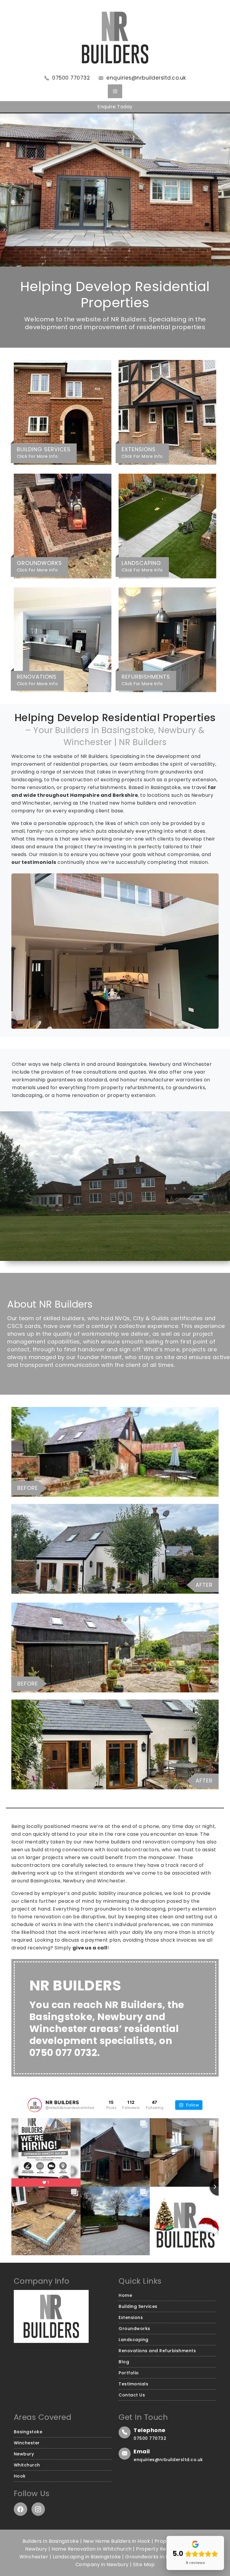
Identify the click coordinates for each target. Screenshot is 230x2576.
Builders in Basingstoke (51, 2541)
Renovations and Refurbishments (157, 2351)
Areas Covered (43, 2417)
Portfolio (129, 2373)
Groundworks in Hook (152, 2557)
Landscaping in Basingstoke (87, 2557)
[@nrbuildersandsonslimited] (35, 2105)
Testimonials (133, 2384)
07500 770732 (71, 78)
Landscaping (134, 2340)
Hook (20, 2476)
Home (125, 2295)
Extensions (131, 2317)
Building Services (138, 2306)
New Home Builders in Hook (117, 2541)
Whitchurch (27, 2465)
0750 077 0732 (63, 2053)
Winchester (27, 2443)
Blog (124, 2362)
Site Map (144, 2564)
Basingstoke (28, 2432)
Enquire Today (115, 107)
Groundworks (134, 2329)
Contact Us (132, 2395)
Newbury (24, 2454)
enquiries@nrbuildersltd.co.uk (146, 78)
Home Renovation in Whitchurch (92, 2549)
